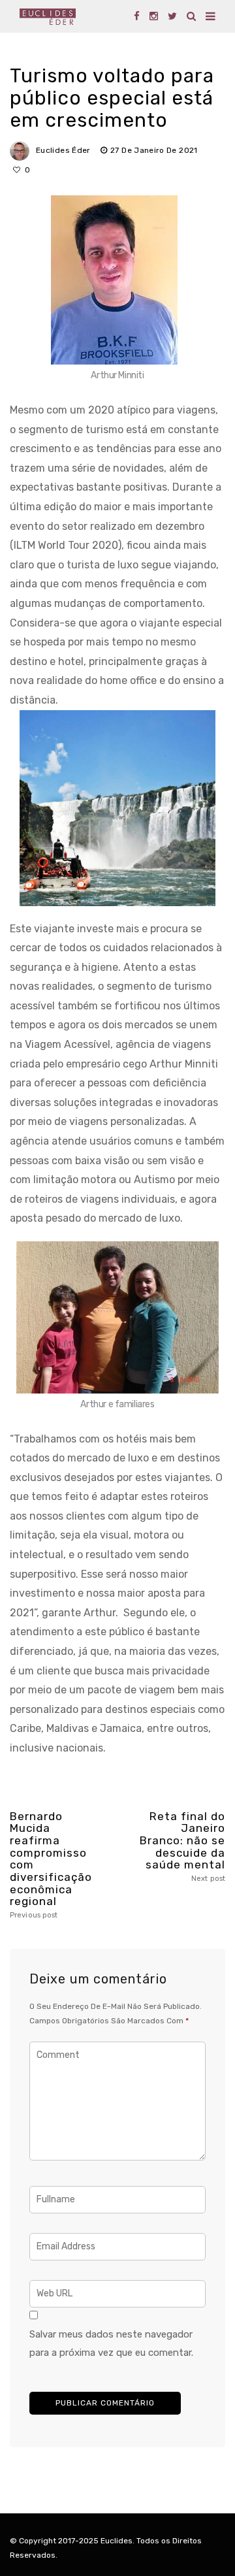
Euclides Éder (63, 150)
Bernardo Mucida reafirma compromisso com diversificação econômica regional (51, 1865)
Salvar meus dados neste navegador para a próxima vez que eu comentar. (111, 2343)
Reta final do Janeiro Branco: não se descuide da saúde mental (182, 1847)
